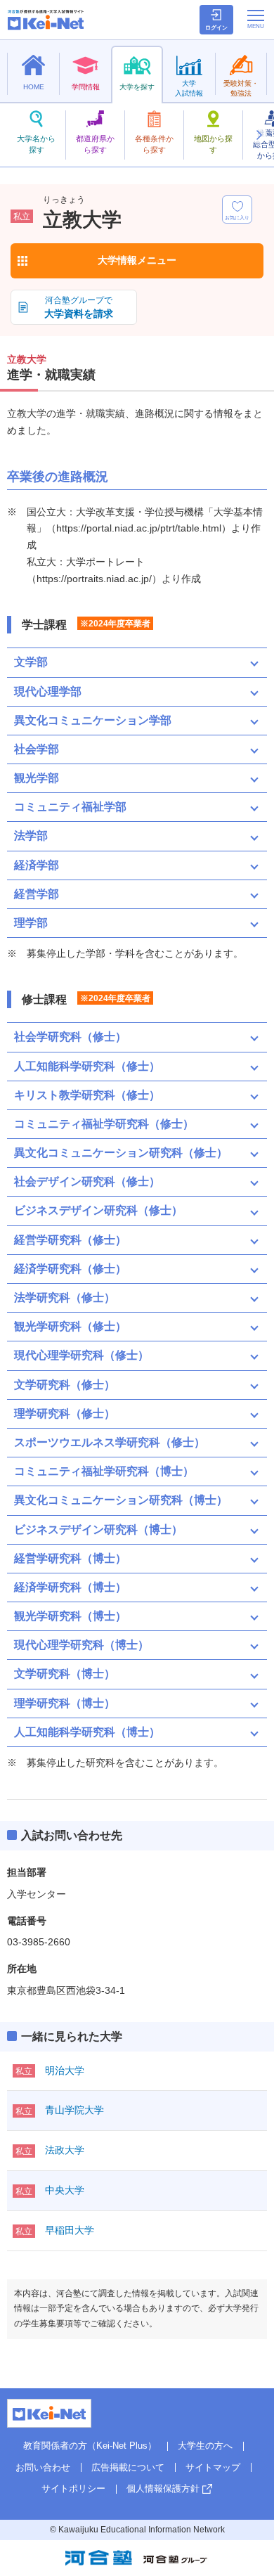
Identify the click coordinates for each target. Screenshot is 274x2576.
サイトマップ (213, 2467)
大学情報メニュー (137, 260)
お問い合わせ (43, 2467)
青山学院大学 (74, 2110)
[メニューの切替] (256, 19)
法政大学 (65, 2150)
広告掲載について (128, 2467)
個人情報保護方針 (163, 2488)
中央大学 (65, 2190)
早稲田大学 (70, 2230)
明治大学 (65, 2071)
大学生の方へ (205, 2446)
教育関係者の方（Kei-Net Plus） (90, 2446)
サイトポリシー (73, 2488)
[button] (259, 135)
